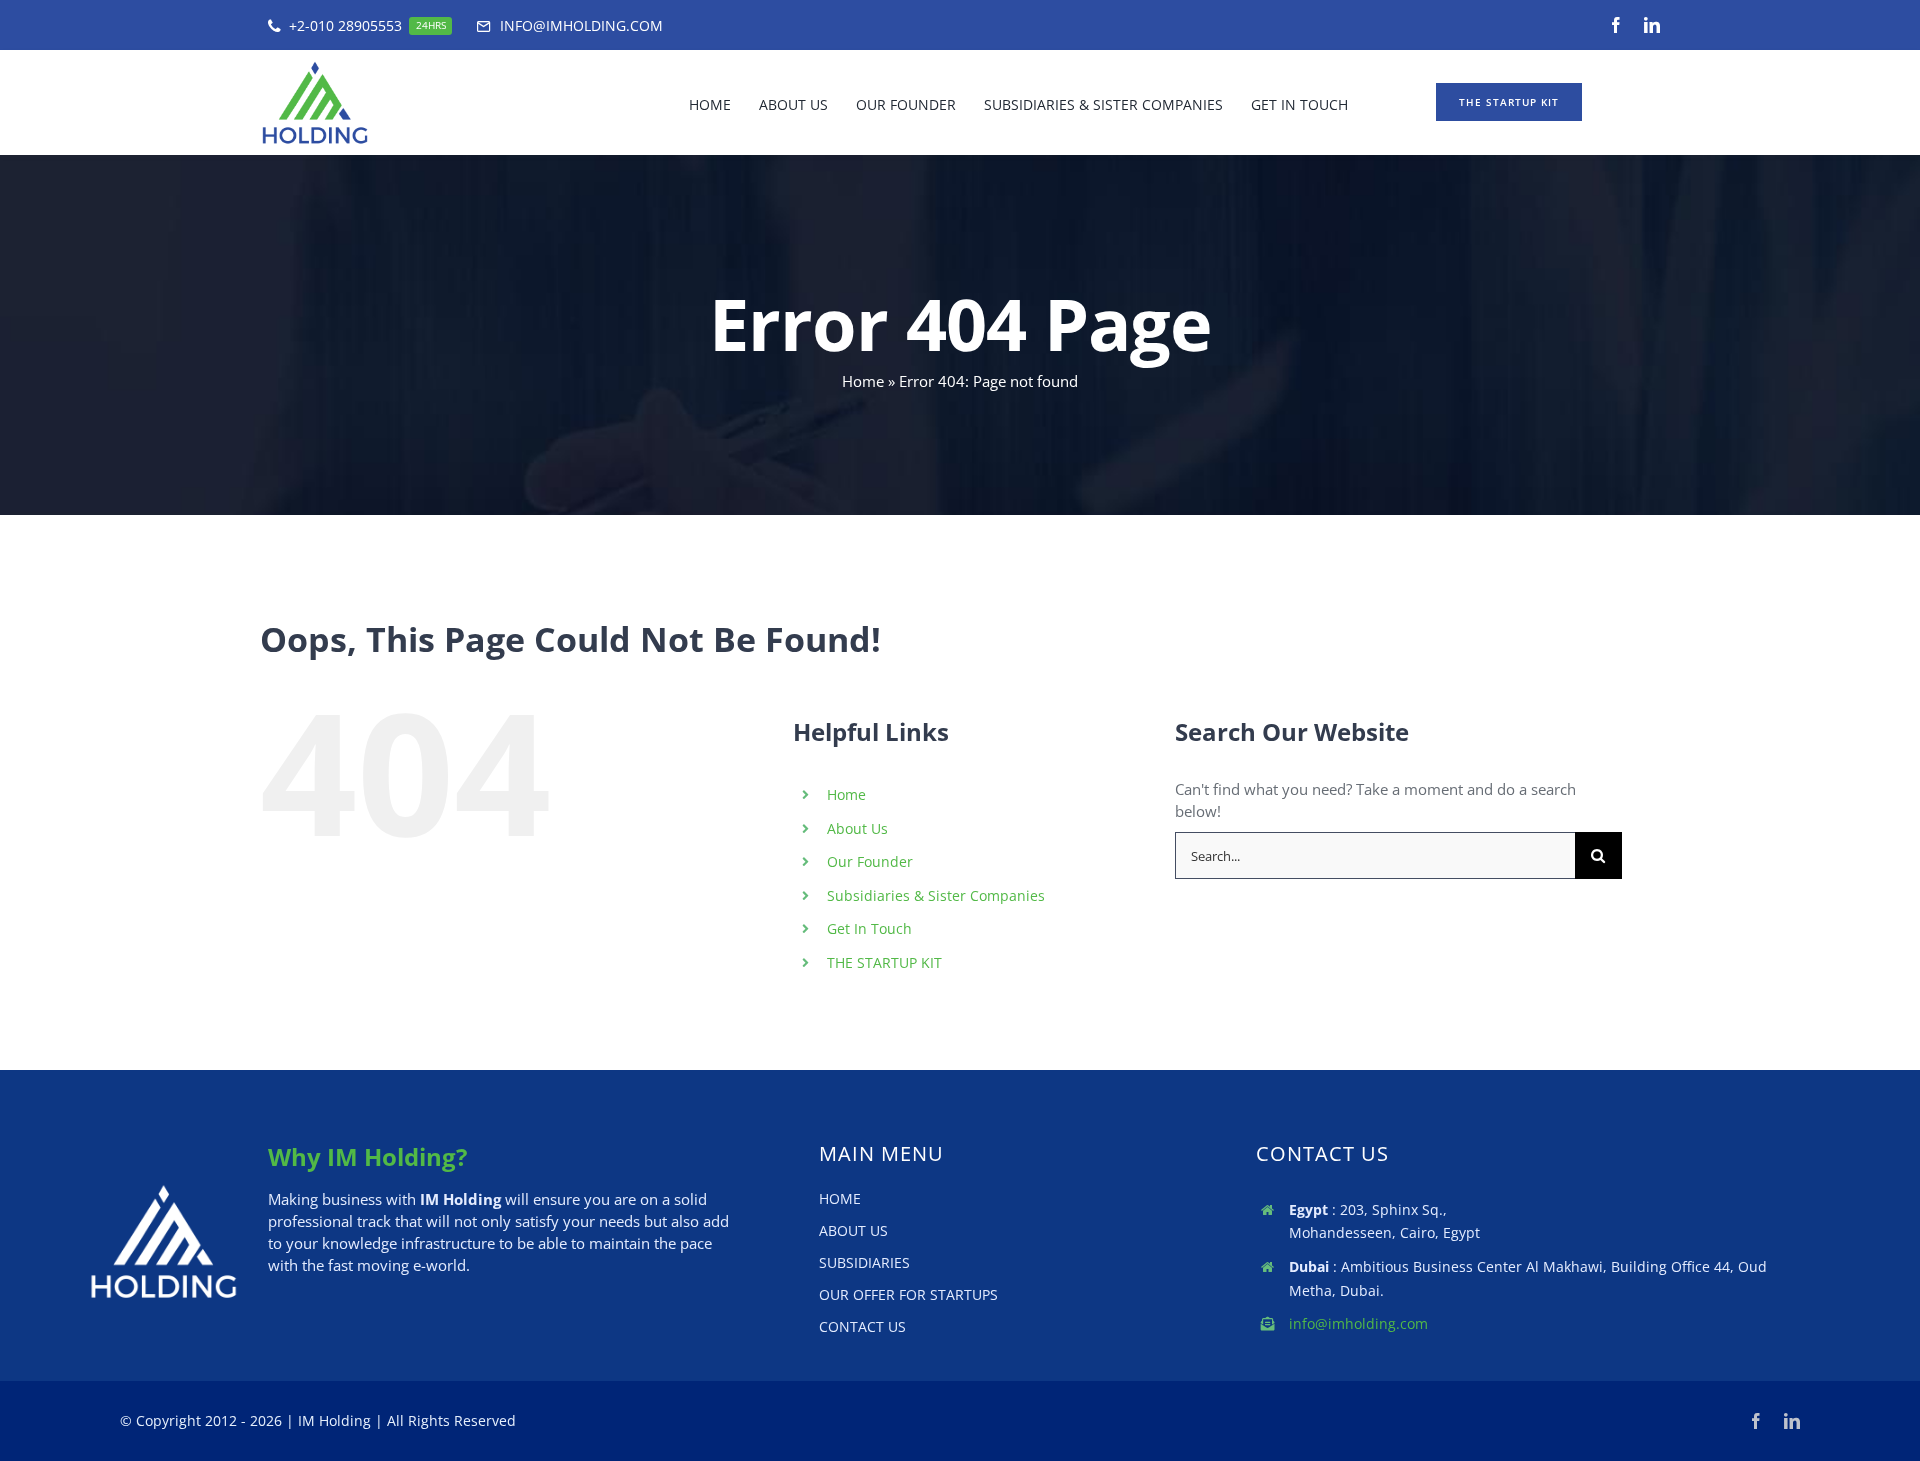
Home (863, 381)
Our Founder (870, 861)
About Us (857, 828)
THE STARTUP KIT (884, 962)
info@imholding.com (1358, 1323)
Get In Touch (869, 928)
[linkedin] (1652, 25)
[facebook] (1616, 25)
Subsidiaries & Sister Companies (936, 895)
